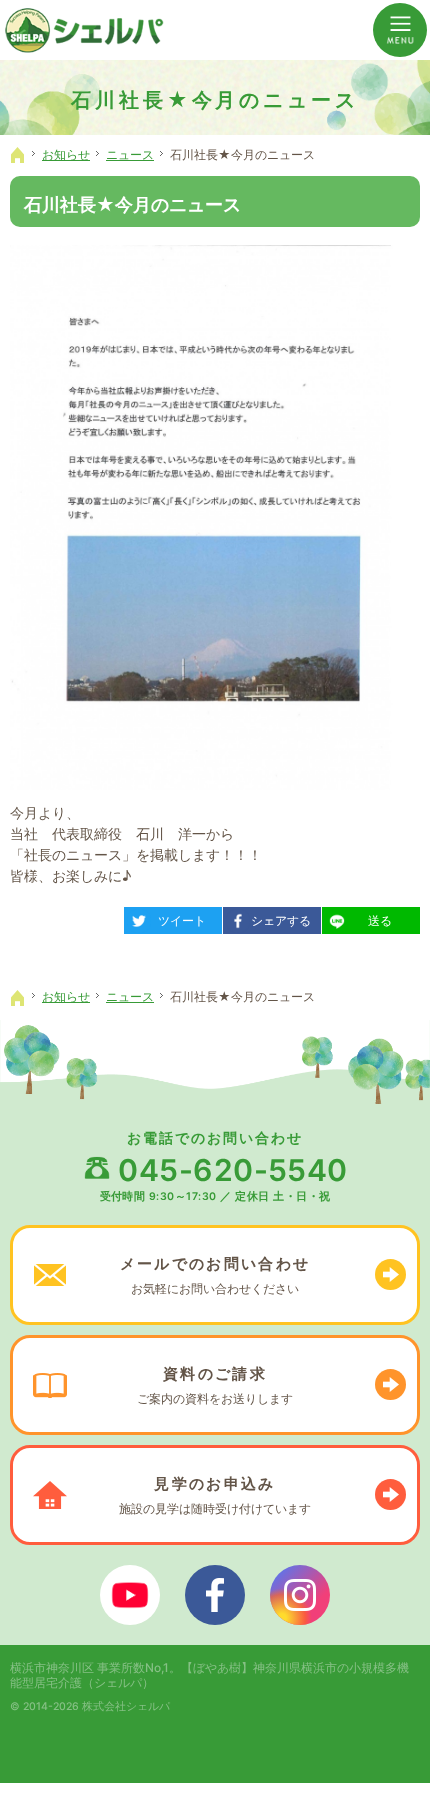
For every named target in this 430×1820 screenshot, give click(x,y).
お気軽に (215, 1275)
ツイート (172, 917)
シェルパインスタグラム (300, 1595)
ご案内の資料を (215, 1385)
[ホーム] (18, 155)
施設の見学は (215, 1495)
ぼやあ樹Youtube (130, 1595)
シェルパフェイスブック (215, 1595)
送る (364, 917)
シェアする (274, 917)
